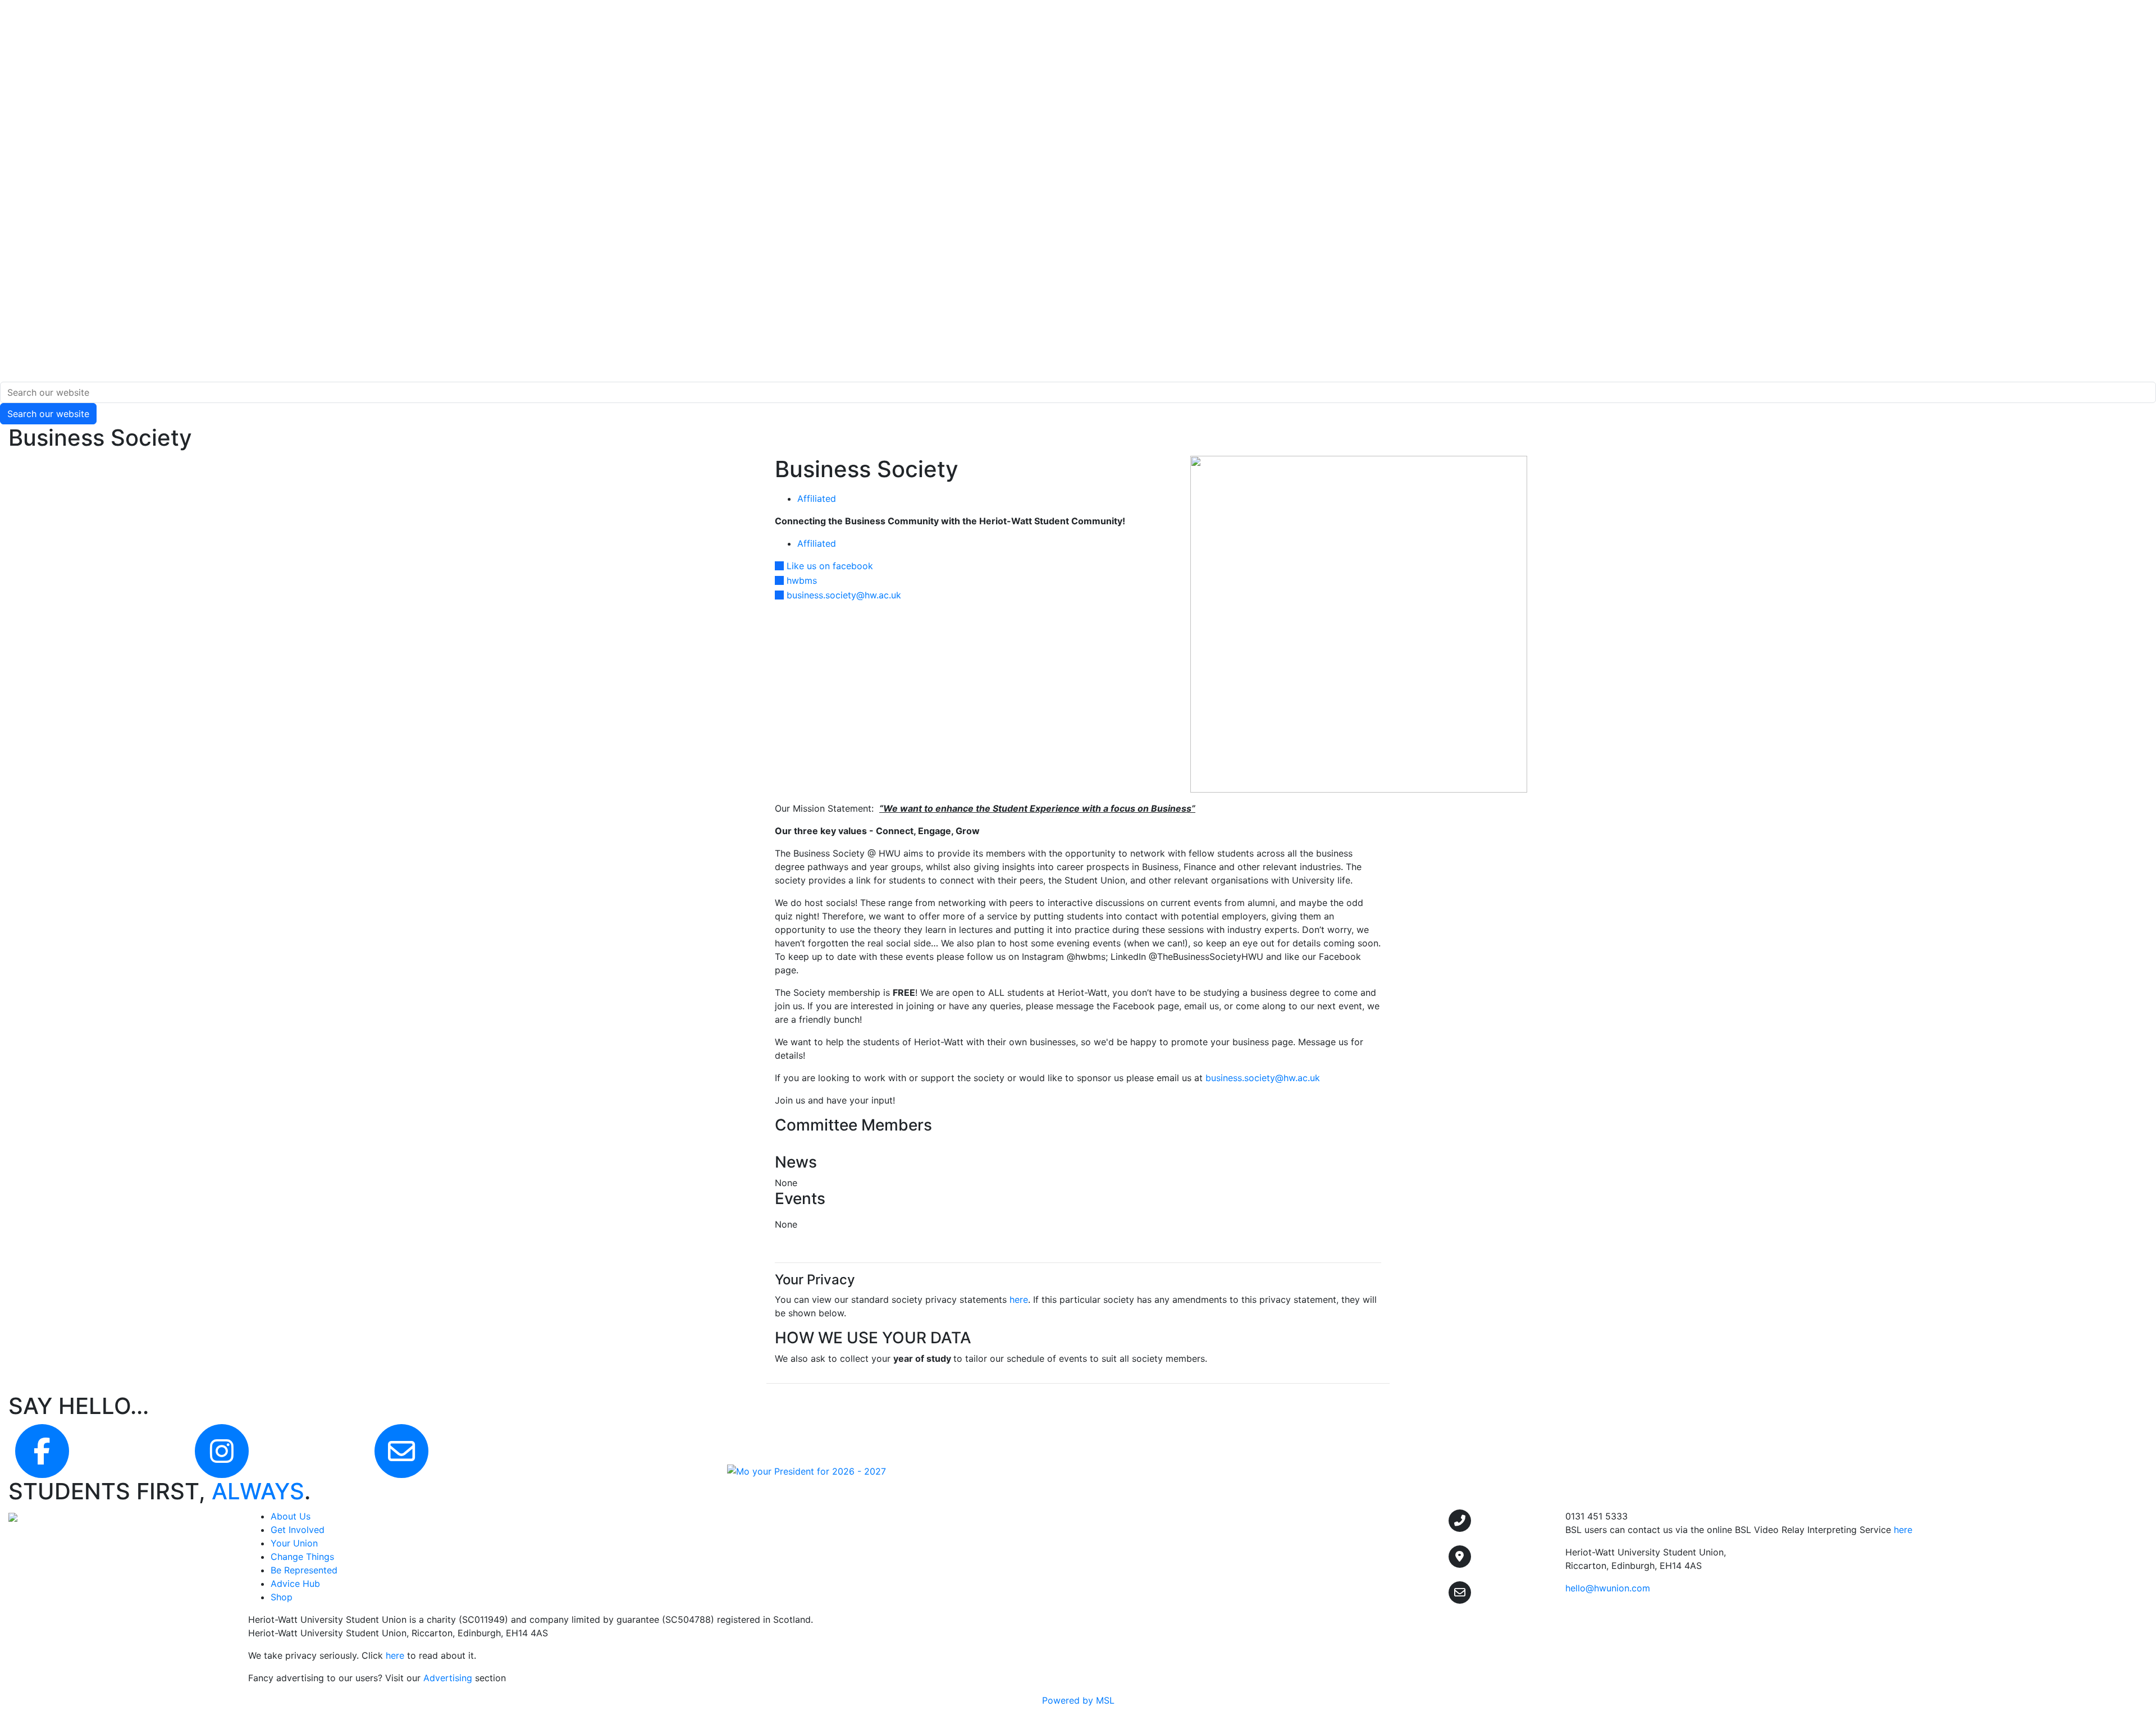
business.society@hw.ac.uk (844, 595)
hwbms (802, 580)
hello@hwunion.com (1608, 1588)
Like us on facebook (830, 566)
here (1019, 1299)
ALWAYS (258, 1491)
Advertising (448, 1678)
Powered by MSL (1078, 1700)
